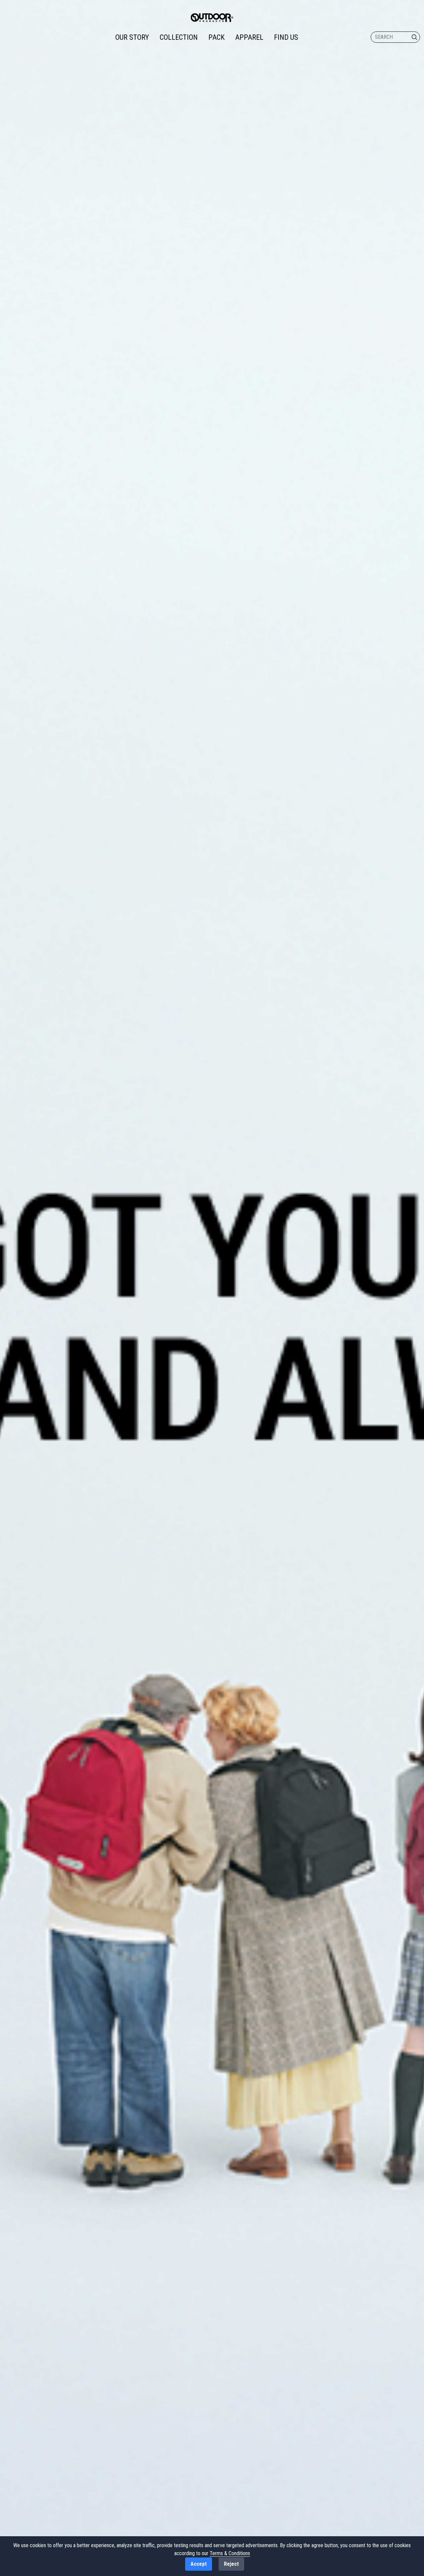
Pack (216, 37)
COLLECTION (179, 37)
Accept (199, 2564)
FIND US (286, 37)
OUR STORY (132, 37)
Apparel (249, 37)
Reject (231, 2564)
